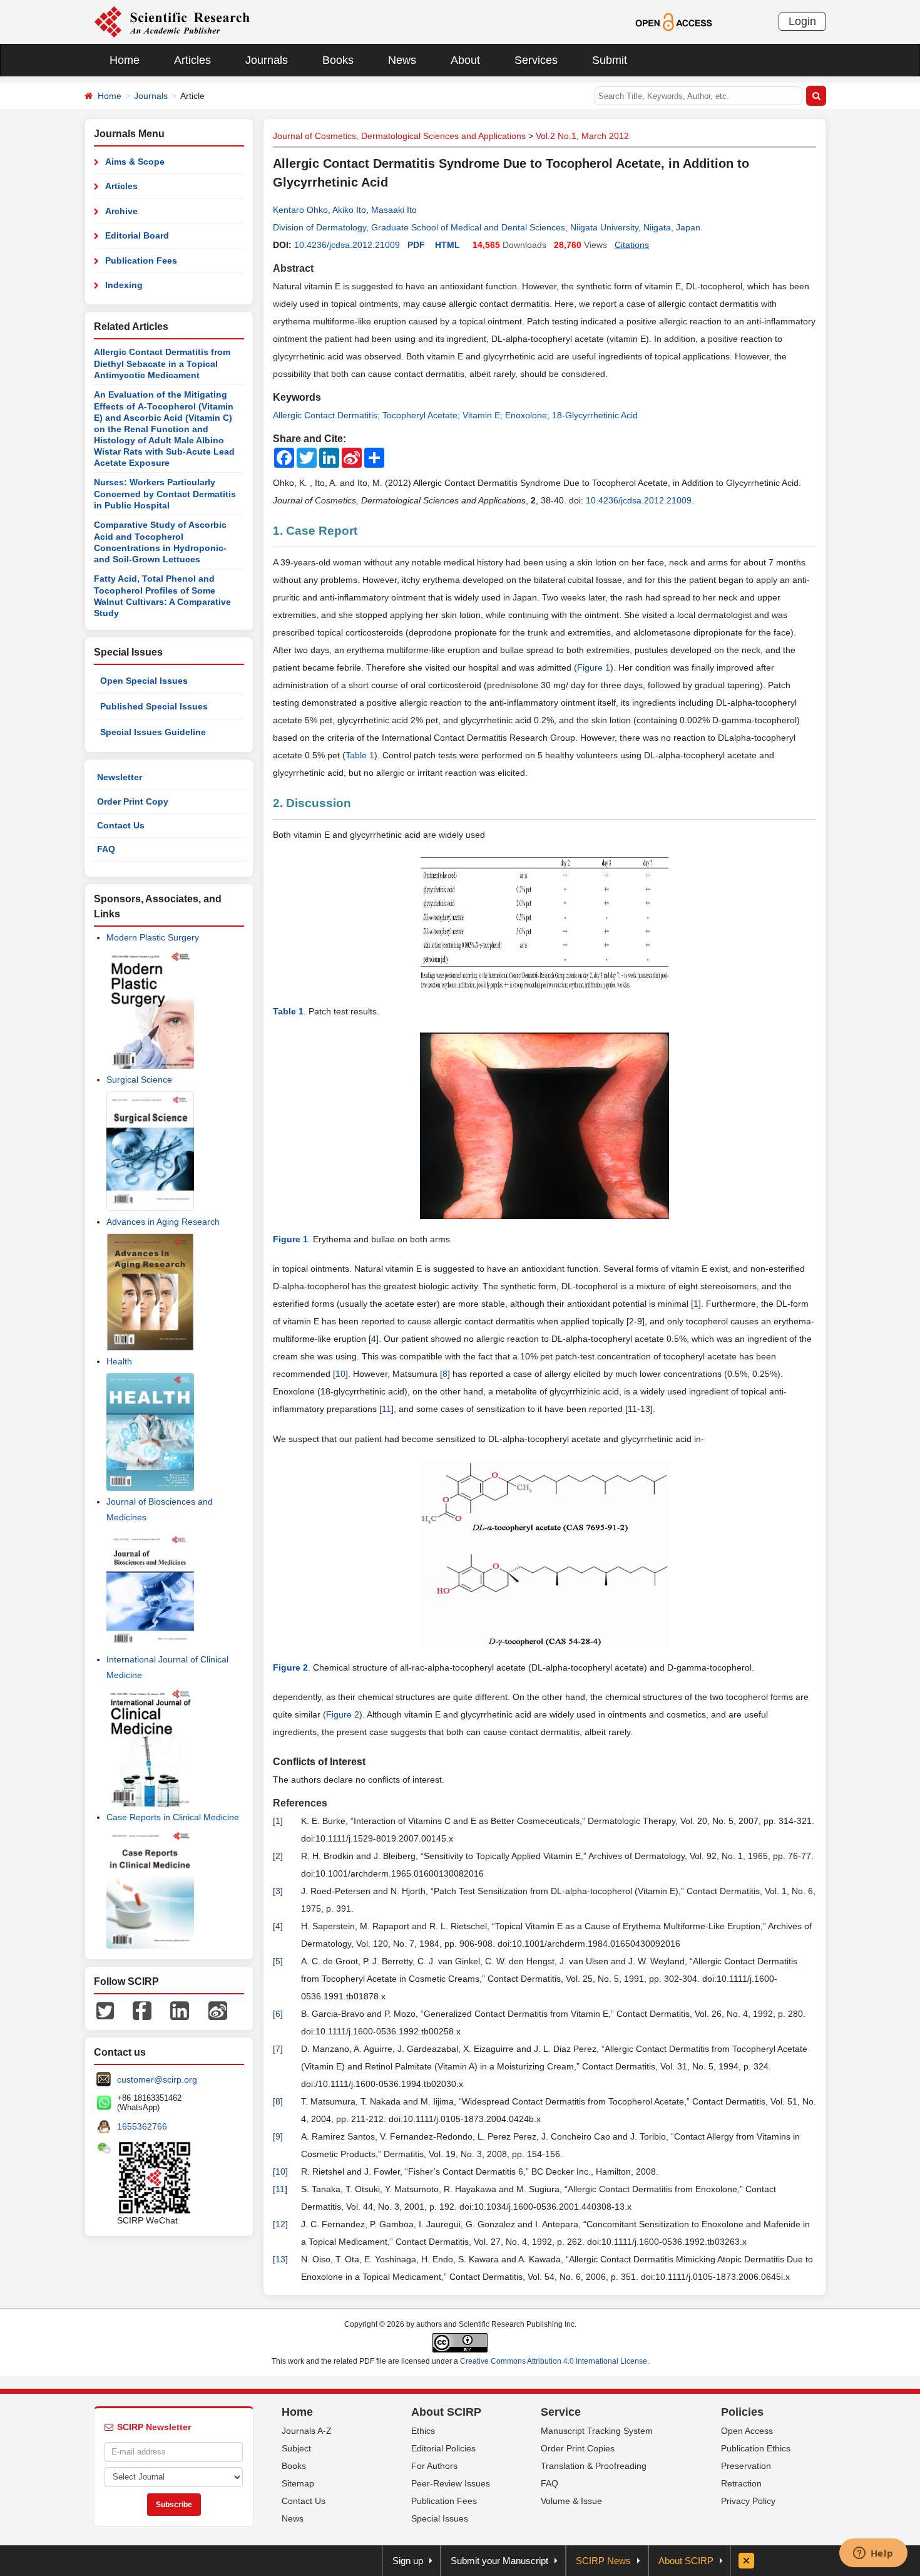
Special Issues (440, 2518)
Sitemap (298, 2483)
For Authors (434, 2466)
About (465, 60)
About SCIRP (446, 2412)
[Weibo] (218, 2009)
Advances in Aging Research (163, 1222)
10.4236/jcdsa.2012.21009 (347, 245)
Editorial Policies (443, 2448)
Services (536, 60)
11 (386, 1409)
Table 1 (360, 755)
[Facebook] (142, 2009)
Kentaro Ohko (300, 210)
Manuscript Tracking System (597, 2431)
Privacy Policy (748, 2501)
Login (802, 21)
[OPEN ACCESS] (674, 21)
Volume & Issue (571, 2501)
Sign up (408, 2561)
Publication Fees (141, 260)
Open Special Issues (144, 681)
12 (280, 2224)
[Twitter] (105, 2009)
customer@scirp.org (157, 2079)
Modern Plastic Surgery (153, 937)
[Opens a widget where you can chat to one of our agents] (873, 2554)
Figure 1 (594, 667)
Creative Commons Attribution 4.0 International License (554, 2361)
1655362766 (142, 2126)
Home (125, 60)
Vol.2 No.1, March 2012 (582, 136)
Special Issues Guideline (153, 732)
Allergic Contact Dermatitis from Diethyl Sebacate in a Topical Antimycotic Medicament (162, 363)
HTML (447, 245)
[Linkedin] (180, 2009)
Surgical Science (139, 1079)
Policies (742, 2412)
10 (340, 1374)
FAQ (106, 849)
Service (561, 2412)
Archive (121, 211)
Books (338, 60)
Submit (610, 60)
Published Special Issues (154, 706)
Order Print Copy (133, 801)
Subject (296, 2448)
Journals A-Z (307, 2431)
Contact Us (121, 825)
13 (280, 2259)
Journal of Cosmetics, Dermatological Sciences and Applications (399, 136)
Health (119, 1361)
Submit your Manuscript (499, 2561)
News (402, 60)
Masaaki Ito (394, 210)
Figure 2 (343, 1714)
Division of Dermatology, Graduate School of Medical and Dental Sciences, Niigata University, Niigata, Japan (487, 227)
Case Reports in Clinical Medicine (173, 1817)
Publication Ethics (756, 2448)
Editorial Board (137, 235)
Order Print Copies (578, 2448)
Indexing (124, 285)
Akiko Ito (349, 210)
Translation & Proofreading (594, 2466)
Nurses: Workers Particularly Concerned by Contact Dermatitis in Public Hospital (165, 494)
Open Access (747, 2431)
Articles (192, 60)
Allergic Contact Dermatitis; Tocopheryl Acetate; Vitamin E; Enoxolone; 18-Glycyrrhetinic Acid (455, 415)
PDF (416, 245)
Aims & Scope (135, 162)
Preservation (746, 2466)
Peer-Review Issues (451, 2483)
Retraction (741, 2483)
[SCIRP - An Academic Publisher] (172, 21)
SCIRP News (603, 2561)
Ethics (423, 2431)
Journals (267, 60)
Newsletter (120, 777)
